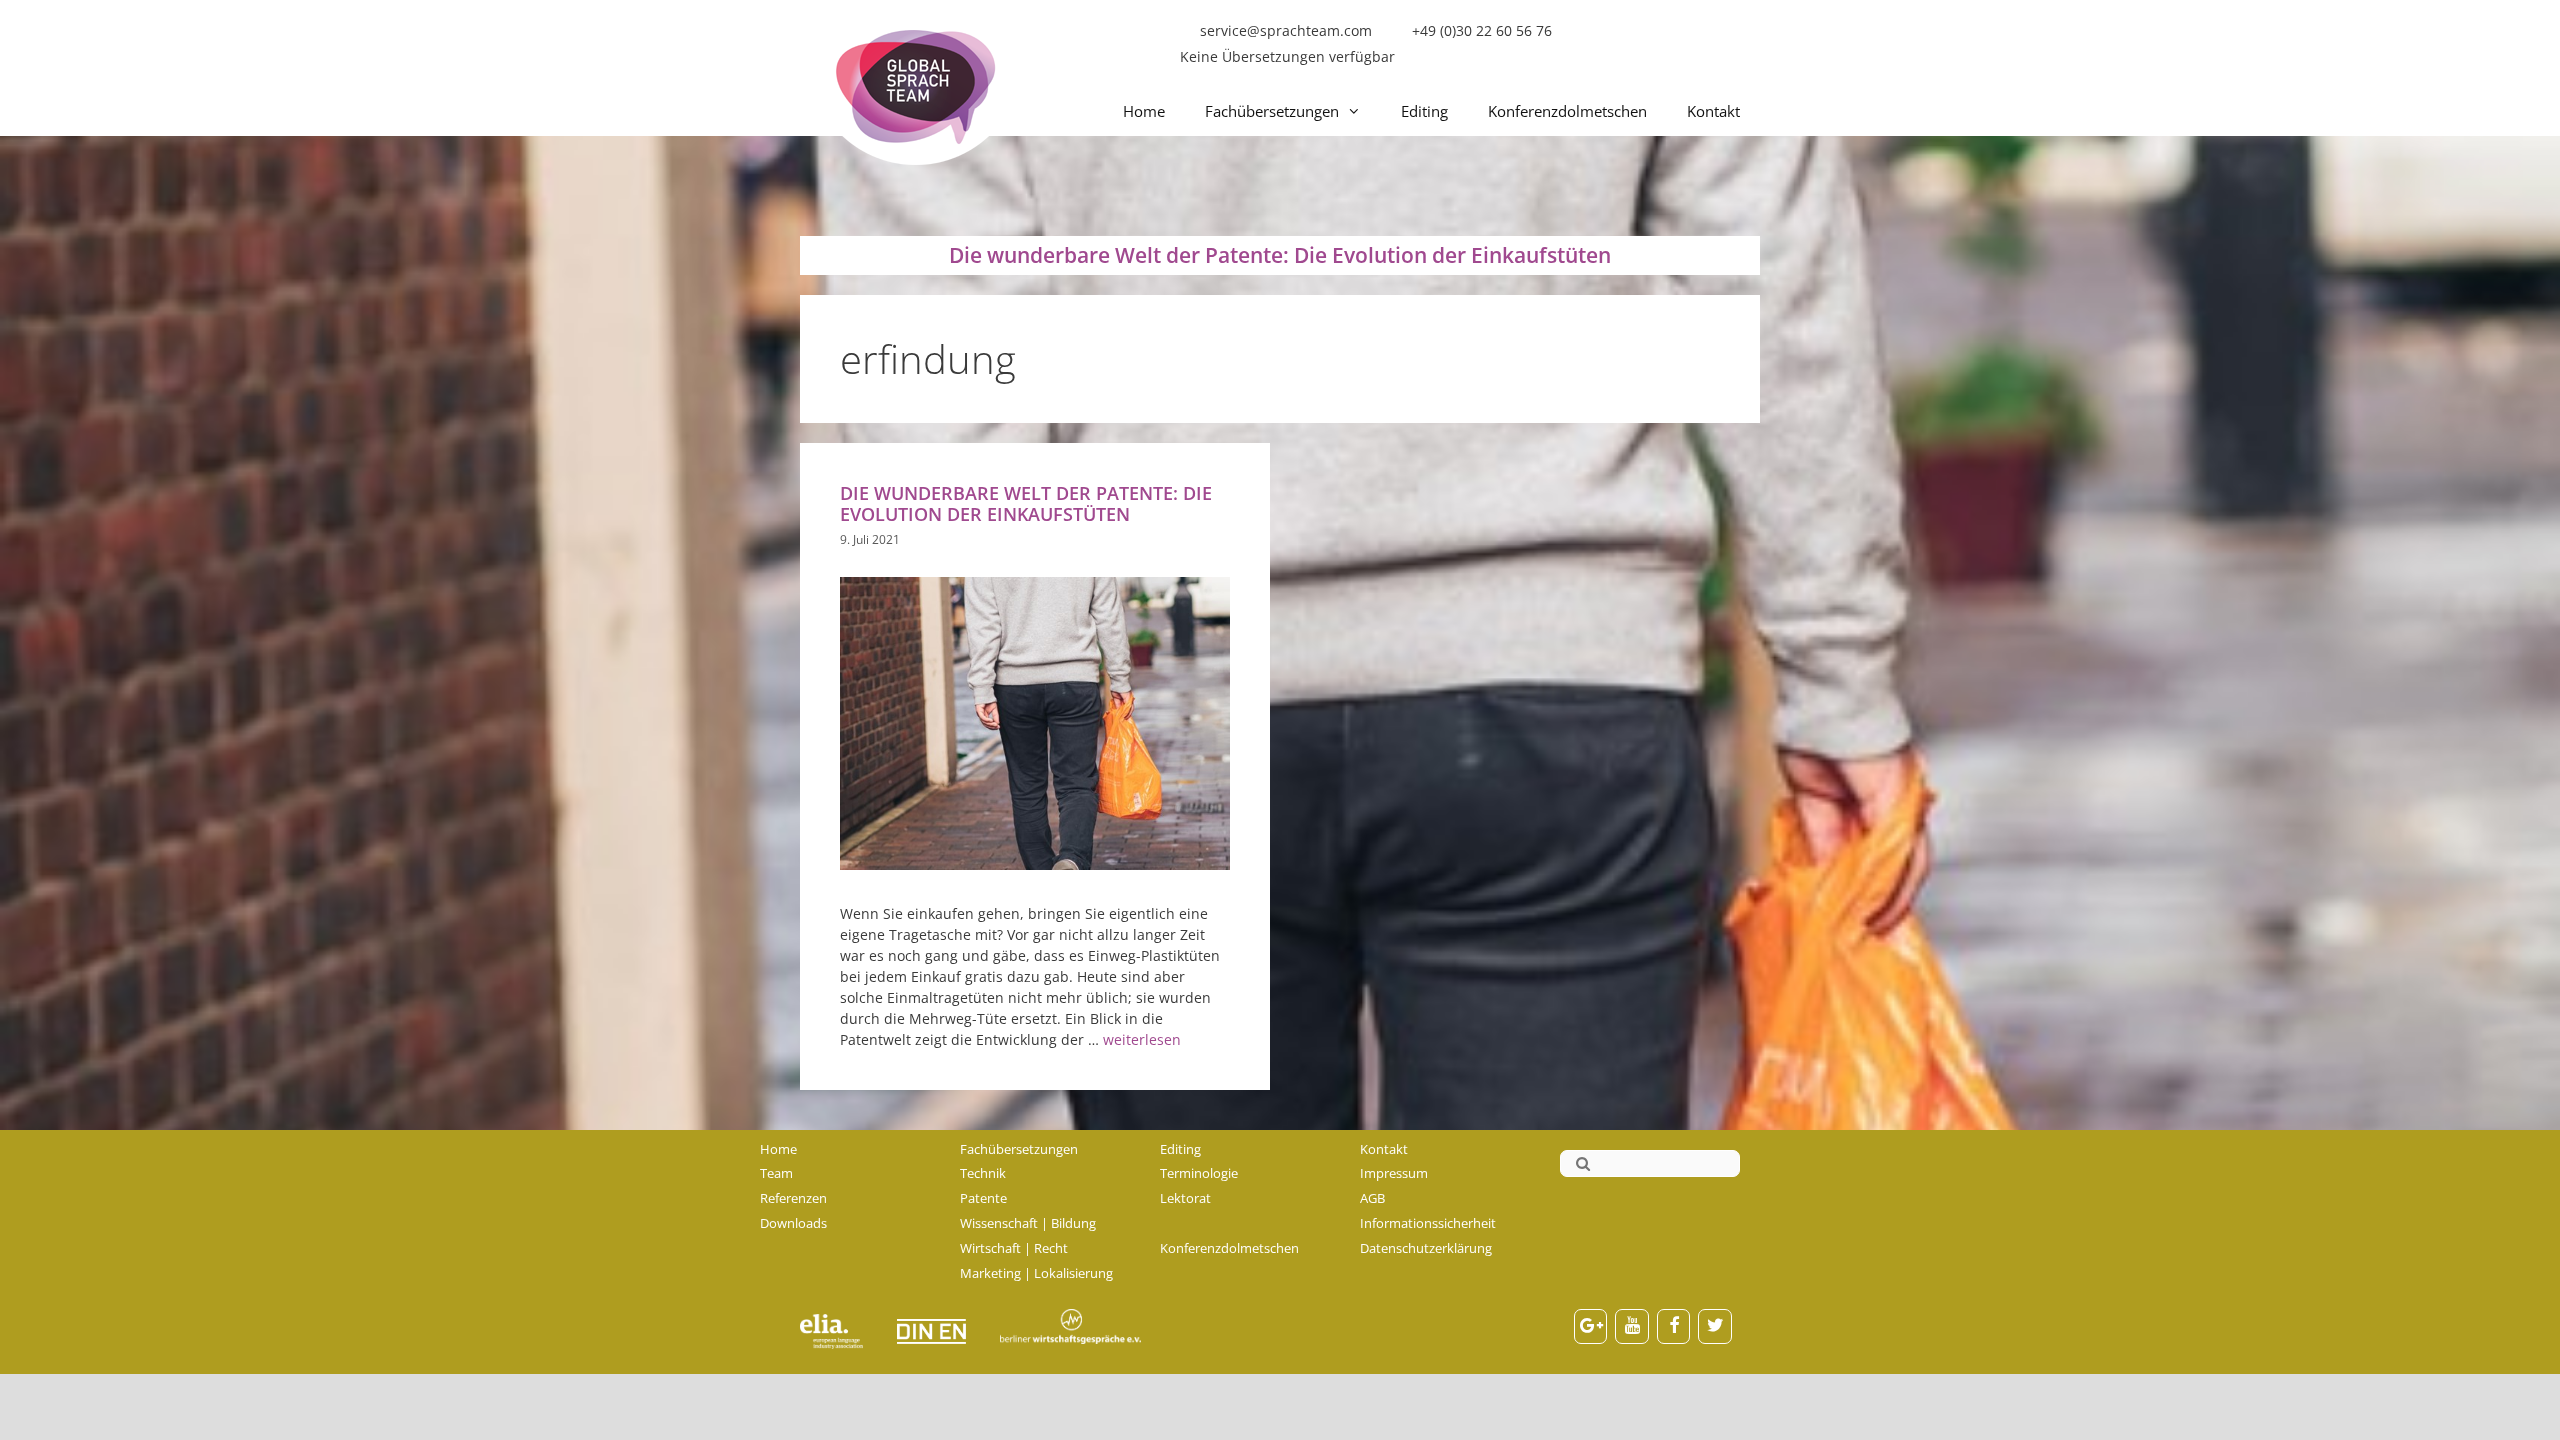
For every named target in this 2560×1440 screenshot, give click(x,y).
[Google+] (1591, 1326)
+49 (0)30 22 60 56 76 (1482, 30)
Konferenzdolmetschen (1567, 111)
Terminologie (1199, 1173)
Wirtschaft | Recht (1014, 1248)
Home (1144, 111)
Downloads (793, 1223)
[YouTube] (1632, 1326)
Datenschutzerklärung (1426, 1248)
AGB (1372, 1198)
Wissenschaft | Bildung (1028, 1223)
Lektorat (1185, 1198)
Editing (1424, 111)
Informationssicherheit (1428, 1223)
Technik (983, 1173)
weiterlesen (1142, 1039)
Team (776, 1173)
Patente (983, 1198)
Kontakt (1713, 111)
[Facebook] (1674, 1326)
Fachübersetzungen (1272, 111)
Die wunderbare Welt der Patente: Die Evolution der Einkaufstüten (1026, 503)
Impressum (1394, 1173)
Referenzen (793, 1198)
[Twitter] (1715, 1326)
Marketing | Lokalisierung (1036, 1273)
